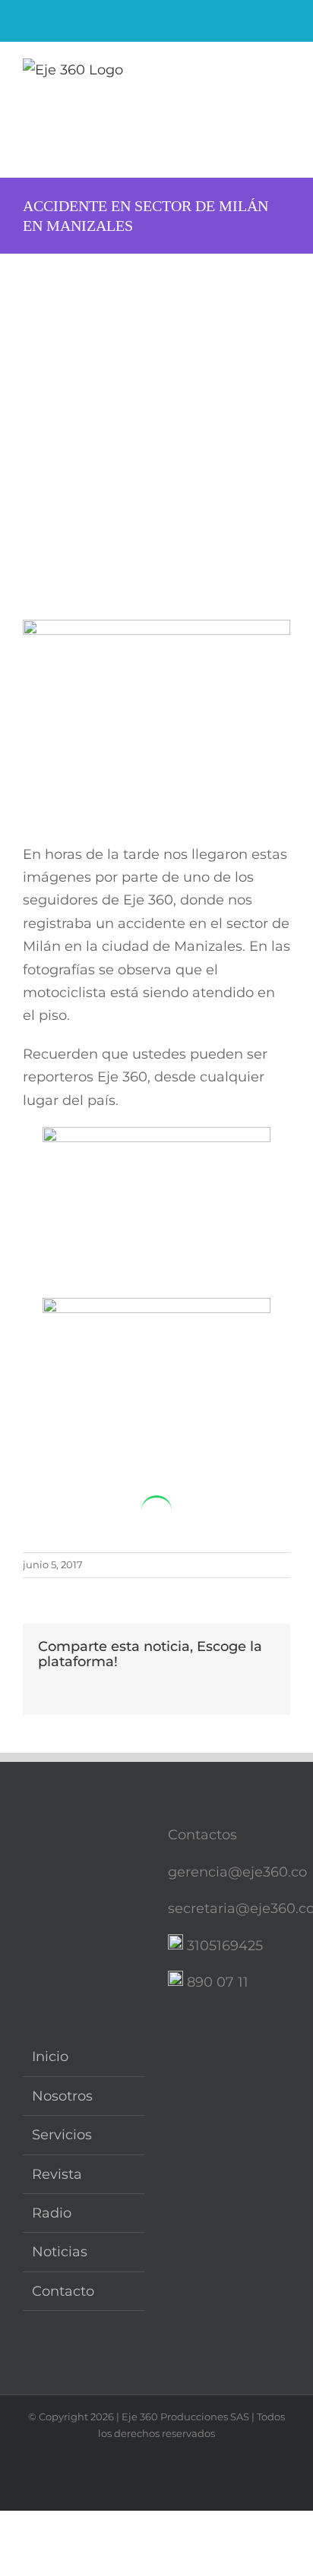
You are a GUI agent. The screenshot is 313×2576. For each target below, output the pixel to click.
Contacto (63, 2291)
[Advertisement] (156, 418)
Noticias (60, 2252)
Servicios (62, 2135)
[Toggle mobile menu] (284, 73)
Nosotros (62, 2096)
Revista (57, 2174)
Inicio (50, 2057)
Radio (52, 2213)
